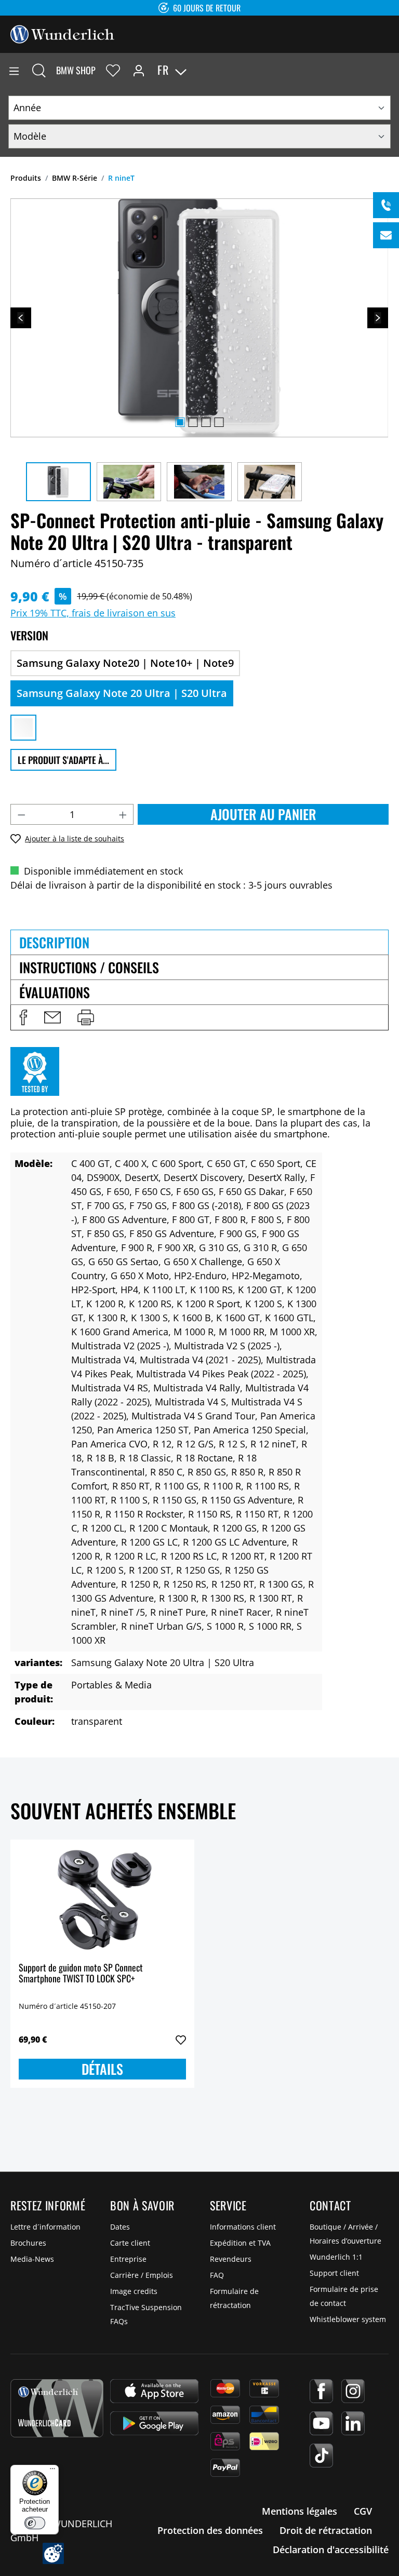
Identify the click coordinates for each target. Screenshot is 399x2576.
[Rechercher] (39, 70)
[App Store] (154, 2391)
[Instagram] (353, 2391)
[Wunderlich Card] (57, 2408)
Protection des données (210, 2530)
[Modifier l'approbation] (53, 2553)
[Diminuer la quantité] (21, 814)
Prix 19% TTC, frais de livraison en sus (93, 613)
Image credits (134, 2291)
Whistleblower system (348, 2319)
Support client (334, 2273)
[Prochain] (378, 318)
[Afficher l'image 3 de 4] (206, 422)
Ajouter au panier (263, 814)
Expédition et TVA (240, 2243)
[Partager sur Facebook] (23, 1017)
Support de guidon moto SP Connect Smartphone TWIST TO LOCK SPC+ (81, 1974)
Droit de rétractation (326, 2530)
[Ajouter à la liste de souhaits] (181, 2040)
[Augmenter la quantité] (123, 814)
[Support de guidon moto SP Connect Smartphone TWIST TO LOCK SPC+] (102, 1900)
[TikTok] (321, 2456)
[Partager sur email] (52, 1017)
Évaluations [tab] (55, 992)
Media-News (32, 2259)
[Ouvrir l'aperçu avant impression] (86, 1017)
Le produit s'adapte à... (63, 760)
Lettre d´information (45, 2227)
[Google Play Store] (154, 2423)
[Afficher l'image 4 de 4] (219, 422)
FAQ (217, 2275)
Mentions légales (300, 2511)
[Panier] (391, 70)
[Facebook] (321, 2391)
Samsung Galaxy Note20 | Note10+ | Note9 (125, 663)
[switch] (35, 2523)
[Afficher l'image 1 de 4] (180, 422)
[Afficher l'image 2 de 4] (193, 422)
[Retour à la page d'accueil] (62, 33)
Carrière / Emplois (142, 2275)
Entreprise (128, 2259)
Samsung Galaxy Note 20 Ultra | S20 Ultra (122, 693)
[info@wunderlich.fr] (386, 235)
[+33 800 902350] (386, 205)
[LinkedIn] (353, 2423)
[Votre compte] (139, 70)
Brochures (28, 2243)
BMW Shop (76, 70)
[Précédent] (21, 318)
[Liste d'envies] (113, 70)
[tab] (199, 942)
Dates (120, 2227)
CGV (363, 2511)
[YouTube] (321, 2423)
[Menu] (14, 70)
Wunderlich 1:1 (336, 2257)
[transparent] (23, 728)
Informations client (243, 2227)
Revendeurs (231, 2259)
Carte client (130, 2243)
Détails (102, 2069)
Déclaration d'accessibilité (331, 2550)
